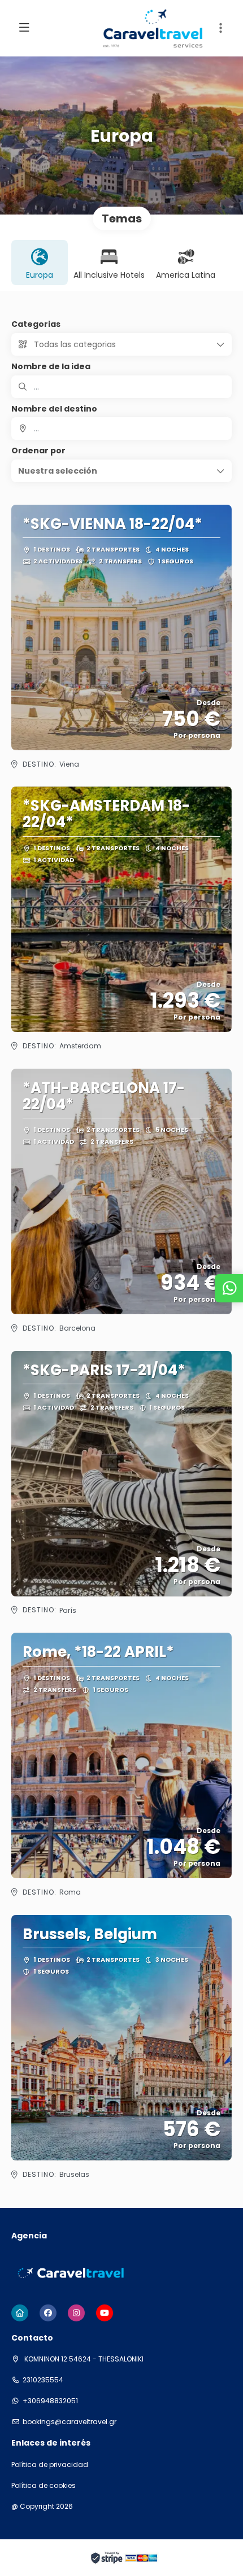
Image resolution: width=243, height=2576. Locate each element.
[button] (220, 28)
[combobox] (121, 428)
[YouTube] (105, 2313)
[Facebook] (48, 2313)
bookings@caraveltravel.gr (70, 2422)
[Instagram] (76, 2313)
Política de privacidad (50, 2465)
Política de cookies (44, 2486)
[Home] (20, 2313)
